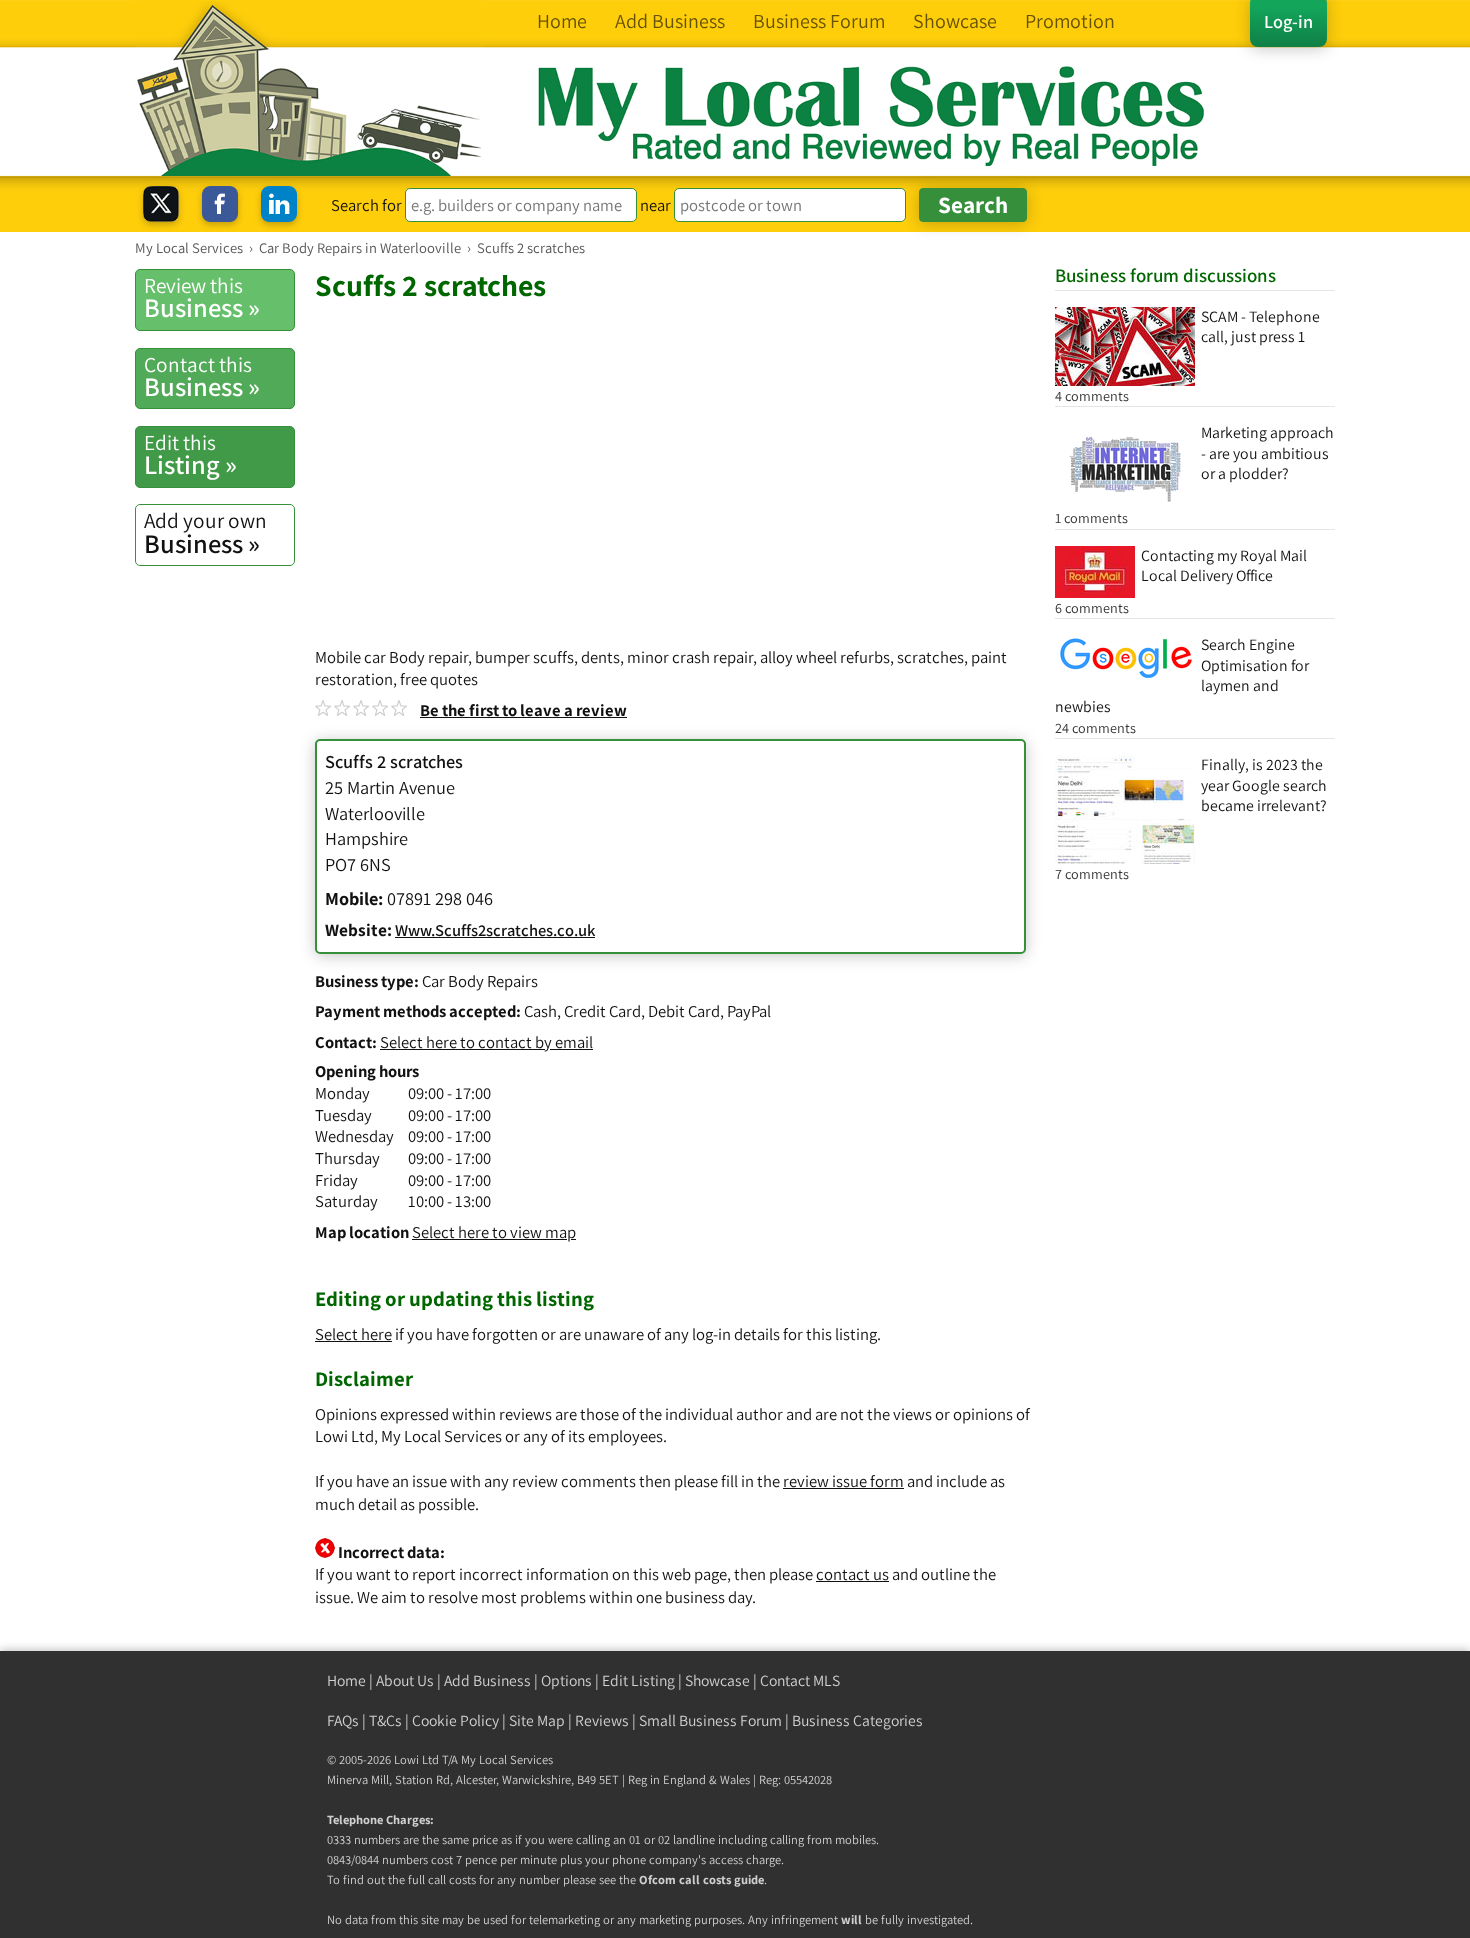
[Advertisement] (675, 454)
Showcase (717, 1680)
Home (346, 1680)
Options (566, 1680)
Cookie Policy (455, 1720)
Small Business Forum (710, 1720)
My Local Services (507, 1759)
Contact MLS (800, 1680)
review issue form (843, 1481)
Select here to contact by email (486, 1042)
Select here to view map (494, 1232)
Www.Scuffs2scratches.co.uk (495, 930)
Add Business (487, 1680)
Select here (353, 1334)
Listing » (190, 455)
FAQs (343, 1720)
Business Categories (857, 1720)
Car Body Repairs (480, 981)
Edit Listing (638, 1680)
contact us (852, 1574)
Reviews (602, 1720)
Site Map (537, 1720)
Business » (202, 298)
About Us (405, 1680)
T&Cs (385, 1720)
